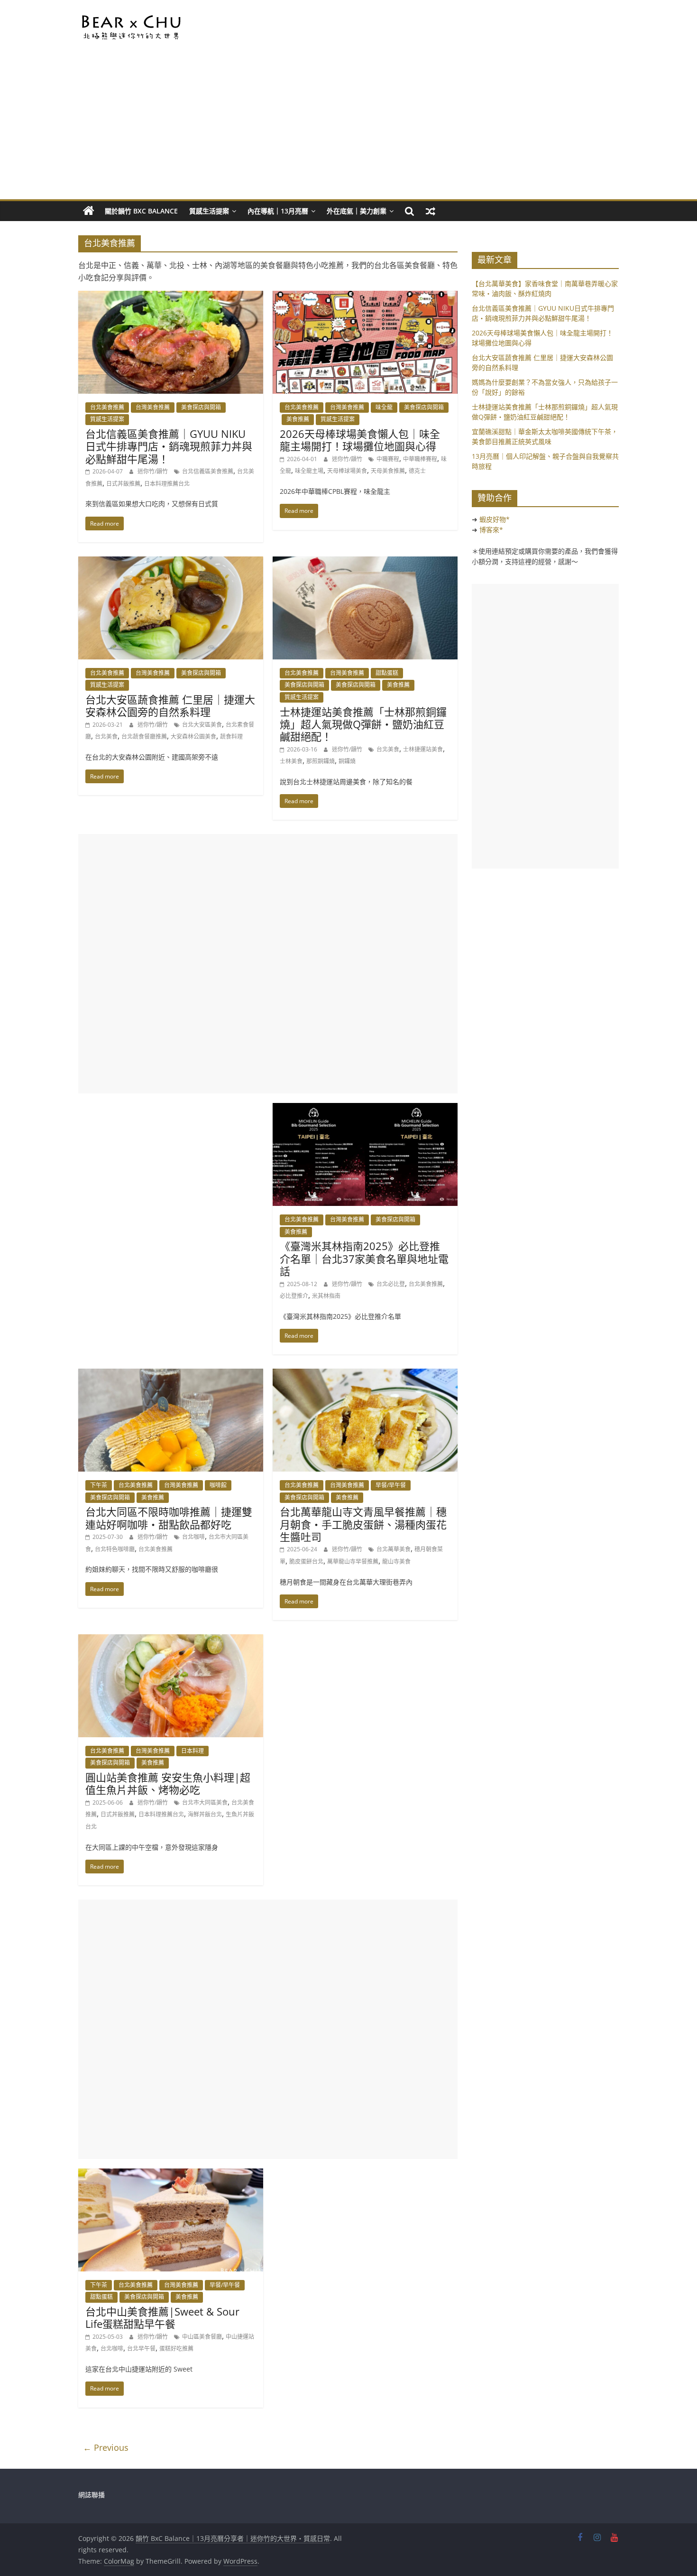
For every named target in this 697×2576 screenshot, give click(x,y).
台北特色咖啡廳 (115, 1549)
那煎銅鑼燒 (321, 761)
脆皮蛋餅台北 (306, 1561)
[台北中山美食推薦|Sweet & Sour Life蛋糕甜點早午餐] (171, 2174)
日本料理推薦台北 (167, 484)
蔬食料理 (231, 737)
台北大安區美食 (202, 725)
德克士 (417, 471)
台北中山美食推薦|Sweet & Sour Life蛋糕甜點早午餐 (162, 2317)
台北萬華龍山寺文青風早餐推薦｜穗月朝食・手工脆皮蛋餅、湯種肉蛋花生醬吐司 (363, 1524)
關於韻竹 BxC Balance (141, 211)
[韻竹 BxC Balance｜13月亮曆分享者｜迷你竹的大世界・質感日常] (89, 211)
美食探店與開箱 (201, 407)
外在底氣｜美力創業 (357, 211)
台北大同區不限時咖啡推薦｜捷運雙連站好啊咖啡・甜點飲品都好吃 (169, 1518)
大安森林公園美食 (193, 737)
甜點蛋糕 (387, 673)
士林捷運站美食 (423, 749)
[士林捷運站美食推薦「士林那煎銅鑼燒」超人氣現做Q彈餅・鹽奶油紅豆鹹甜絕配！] (365, 562)
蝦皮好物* (495, 519)
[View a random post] (431, 211)
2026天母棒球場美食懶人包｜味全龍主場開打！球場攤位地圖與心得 (360, 440)
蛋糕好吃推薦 (176, 2349)
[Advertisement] (348, 128)
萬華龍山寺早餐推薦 (353, 1561)
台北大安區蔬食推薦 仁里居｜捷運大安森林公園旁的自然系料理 (170, 705)
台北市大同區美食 (205, 1802)
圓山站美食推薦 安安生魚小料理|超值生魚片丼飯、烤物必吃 (168, 1783)
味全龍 (384, 407)
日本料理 (193, 1751)
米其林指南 (326, 1296)
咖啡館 (218, 1485)
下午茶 (99, 1485)
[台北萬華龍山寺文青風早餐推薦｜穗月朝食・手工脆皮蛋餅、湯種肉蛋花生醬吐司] (365, 1374)
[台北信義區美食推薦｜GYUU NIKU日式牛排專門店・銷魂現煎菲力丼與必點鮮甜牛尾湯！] (171, 297)
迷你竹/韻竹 (153, 471)
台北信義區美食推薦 (208, 471)
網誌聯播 (92, 2495)
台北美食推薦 (107, 407)
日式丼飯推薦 (123, 484)
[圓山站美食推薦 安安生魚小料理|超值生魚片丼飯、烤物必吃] (171, 1640)
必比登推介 (294, 1296)
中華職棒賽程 (420, 459)
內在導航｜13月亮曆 (278, 211)
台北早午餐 (141, 2349)
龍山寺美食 (396, 1561)
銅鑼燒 (347, 761)
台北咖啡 (193, 1537)
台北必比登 (391, 1284)
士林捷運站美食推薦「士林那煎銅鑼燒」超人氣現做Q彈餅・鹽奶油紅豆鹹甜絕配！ (363, 724)
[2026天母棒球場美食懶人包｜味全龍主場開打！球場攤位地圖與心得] (365, 297)
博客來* (491, 530)
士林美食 (291, 761)
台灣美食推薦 (153, 407)
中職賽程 (388, 459)
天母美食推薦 (388, 471)
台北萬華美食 (394, 1549)
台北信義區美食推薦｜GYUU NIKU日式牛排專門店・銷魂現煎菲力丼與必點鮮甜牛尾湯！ (169, 446)
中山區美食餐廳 (202, 2337)
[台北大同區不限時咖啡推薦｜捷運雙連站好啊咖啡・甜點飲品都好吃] (171, 1374)
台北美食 (106, 737)
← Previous (106, 2447)
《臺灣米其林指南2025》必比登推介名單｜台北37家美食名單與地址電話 (364, 1258)
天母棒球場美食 (347, 471)
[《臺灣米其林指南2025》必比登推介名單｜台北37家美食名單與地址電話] (365, 1109)
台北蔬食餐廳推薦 (144, 737)
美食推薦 (298, 419)
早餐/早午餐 (391, 1485)
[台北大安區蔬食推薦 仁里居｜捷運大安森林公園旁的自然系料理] (171, 562)
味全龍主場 (309, 471)
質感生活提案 (209, 211)
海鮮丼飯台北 (205, 1814)
